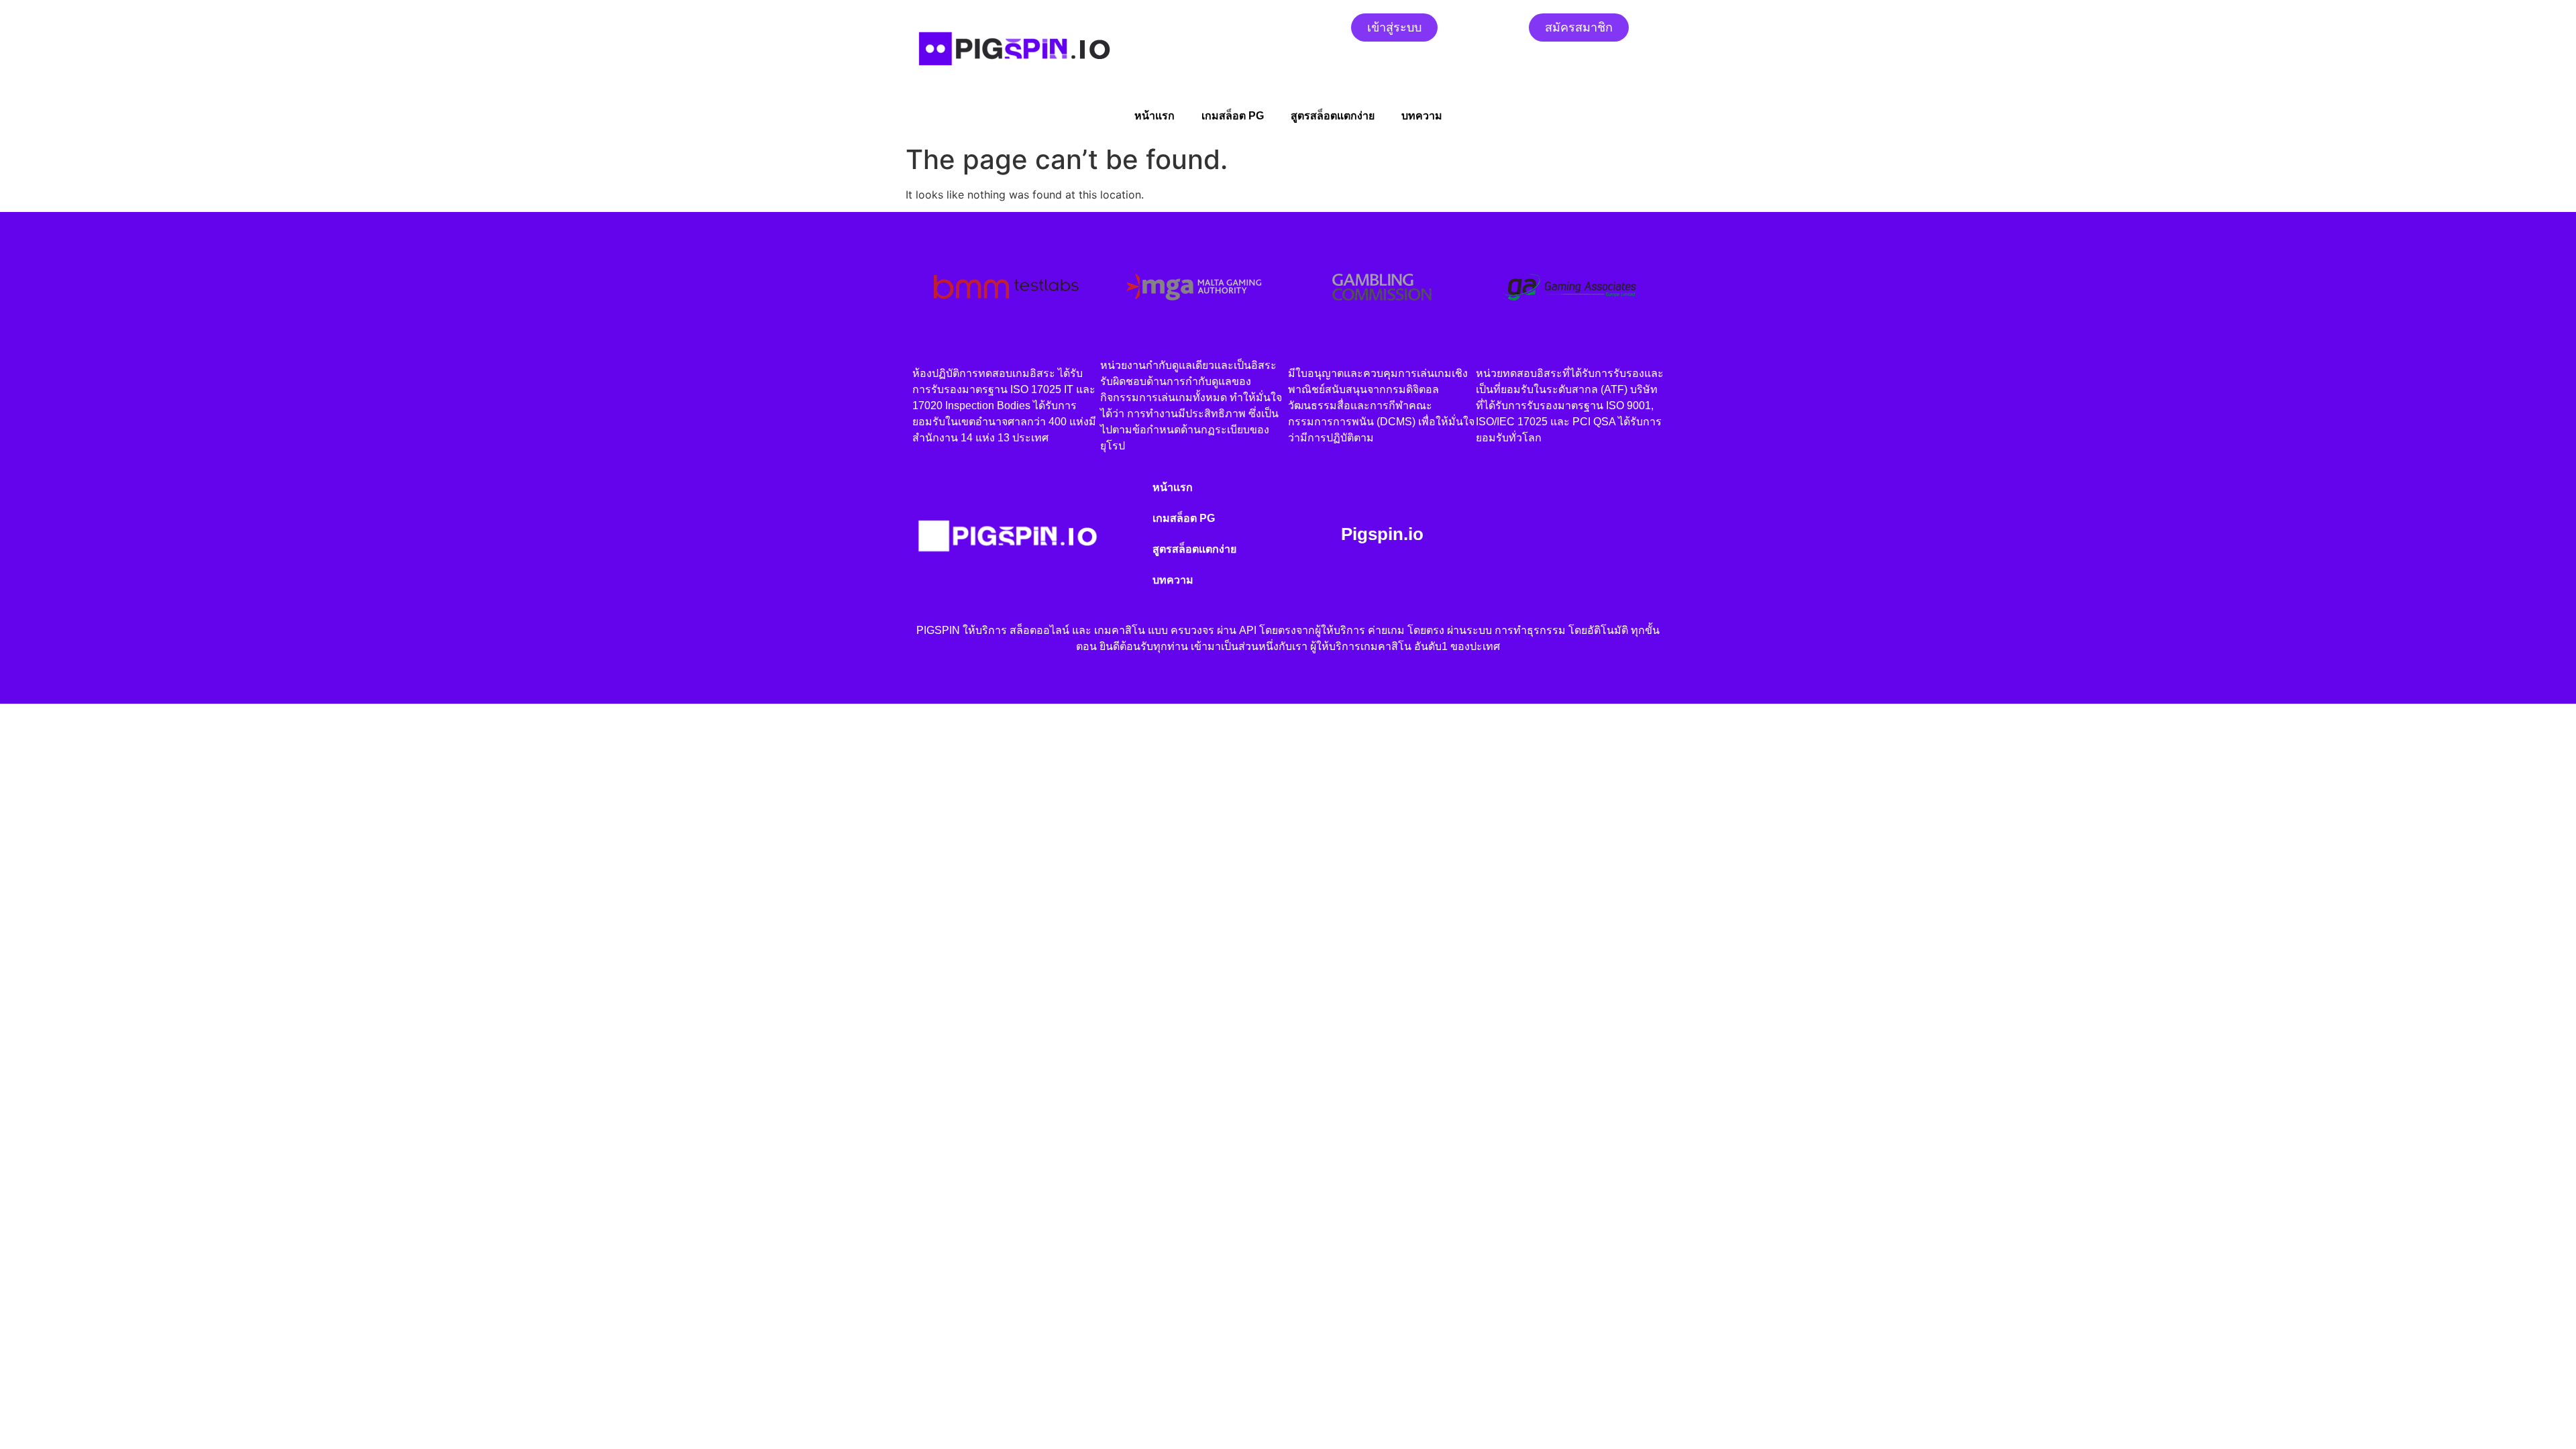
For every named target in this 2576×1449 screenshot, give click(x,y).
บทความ (1422, 116)
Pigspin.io (1382, 534)
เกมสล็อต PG (1233, 116)
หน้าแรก (1155, 116)
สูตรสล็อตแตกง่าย (1333, 116)
